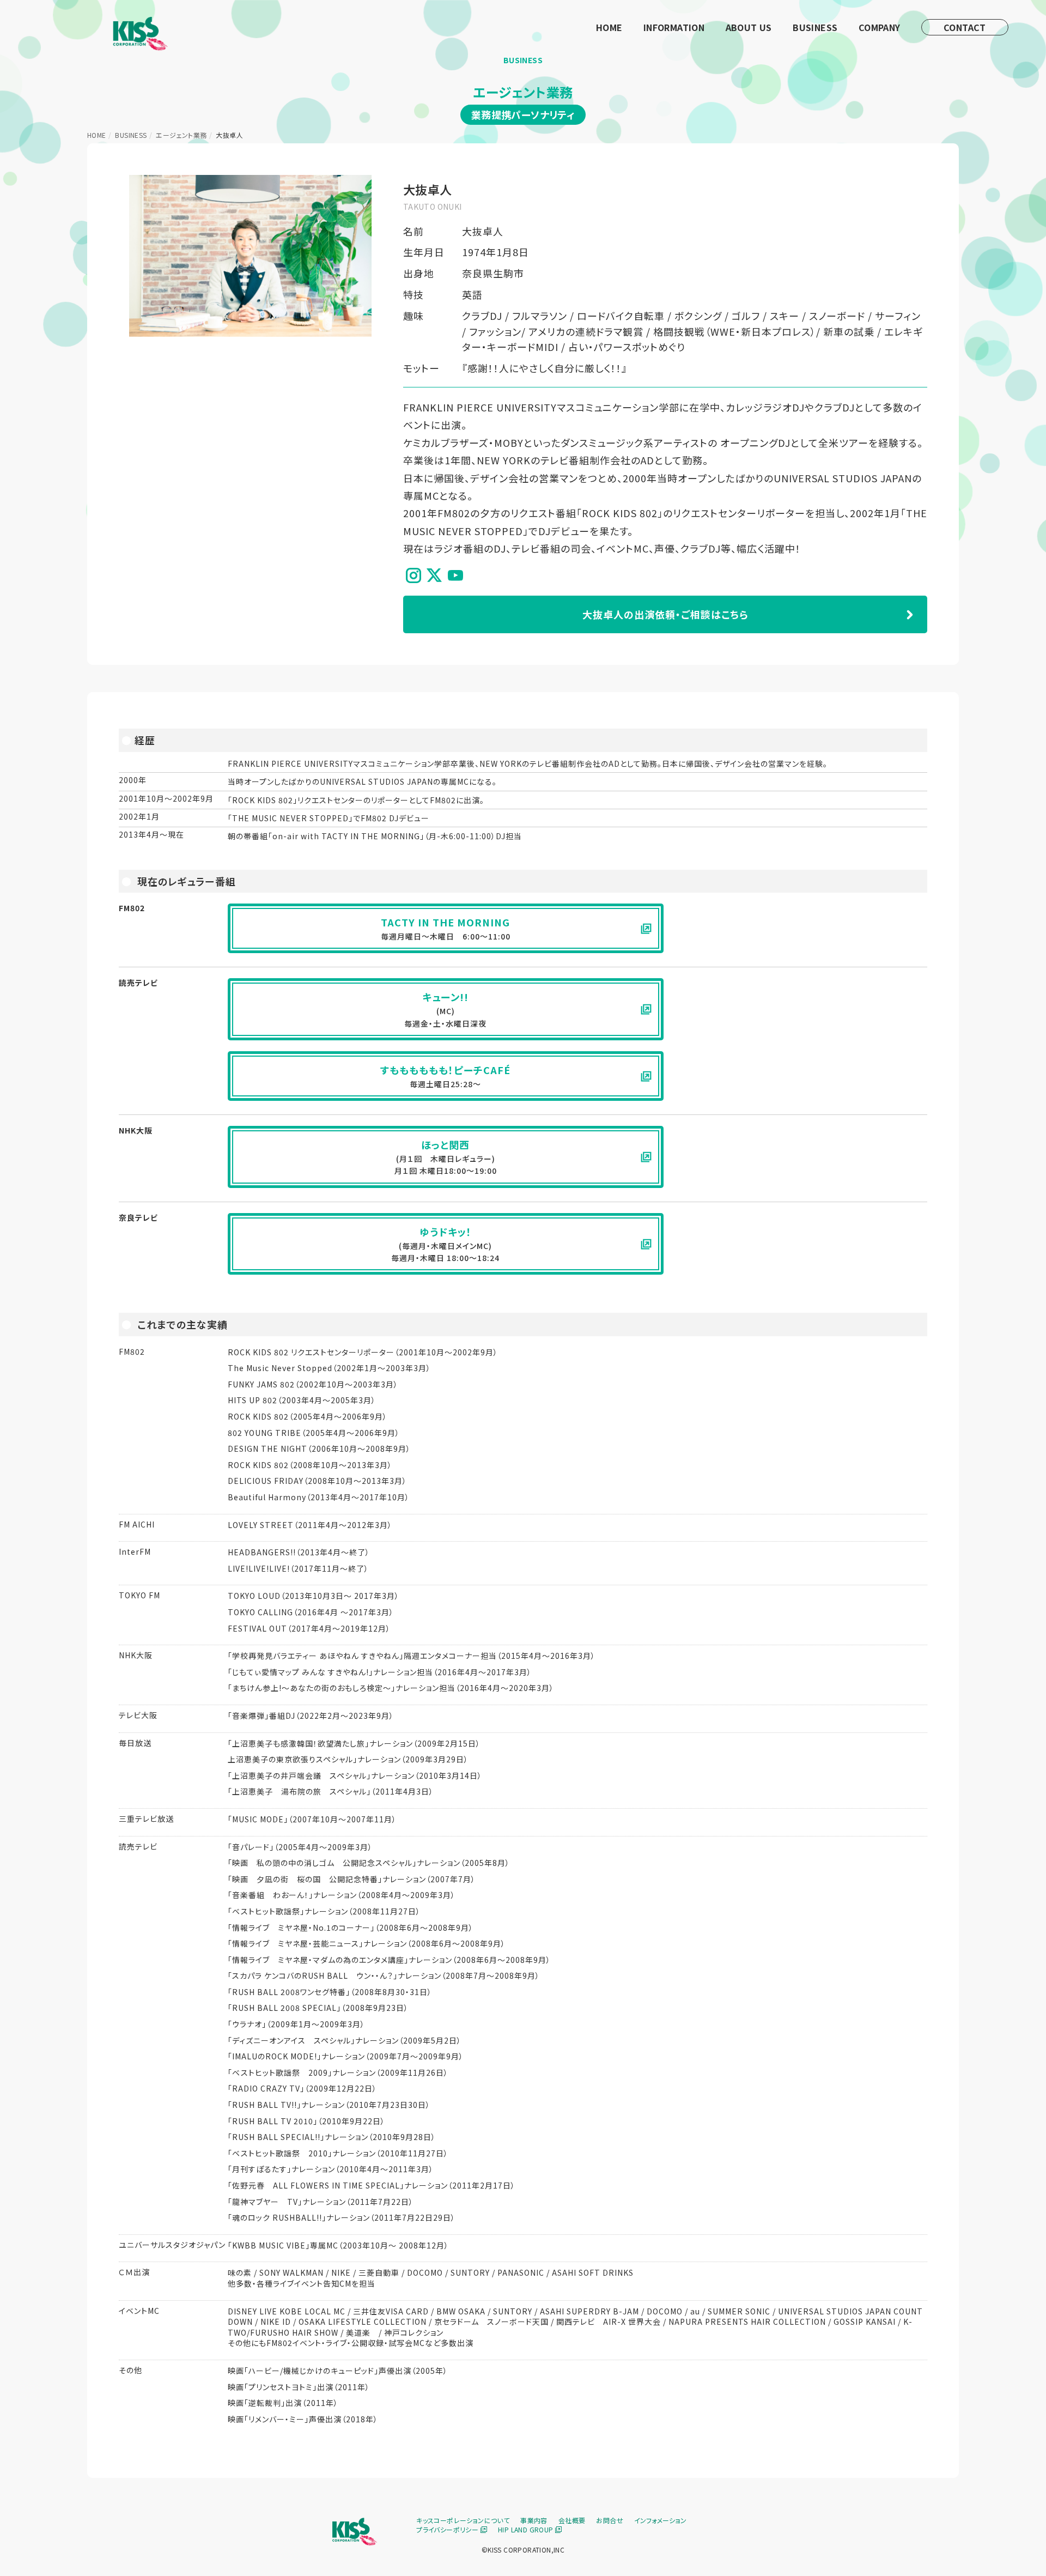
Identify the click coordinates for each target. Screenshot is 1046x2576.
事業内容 (534, 2520)
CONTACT (965, 27)
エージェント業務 (181, 135)
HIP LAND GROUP (527, 2529)
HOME (609, 27)
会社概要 (572, 2520)
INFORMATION (674, 27)
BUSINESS (815, 27)
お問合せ (610, 2520)
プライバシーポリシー (448, 2529)
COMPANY (880, 27)
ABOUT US (749, 27)
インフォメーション (661, 2520)
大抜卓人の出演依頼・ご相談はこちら (665, 614)
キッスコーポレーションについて (463, 2520)
